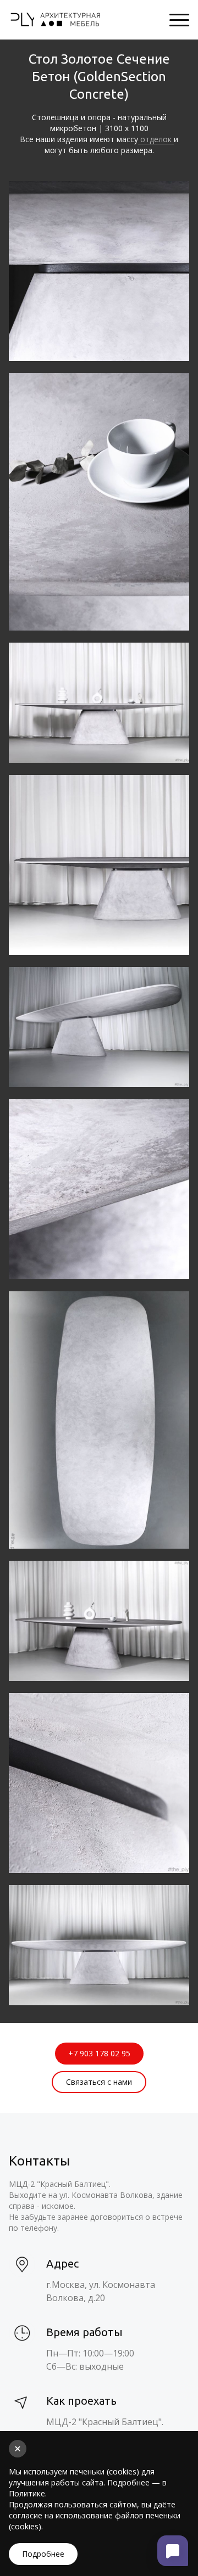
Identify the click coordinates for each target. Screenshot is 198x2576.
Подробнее (43, 2554)
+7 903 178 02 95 (99, 2053)
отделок (156, 139)
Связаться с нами (99, 2082)
